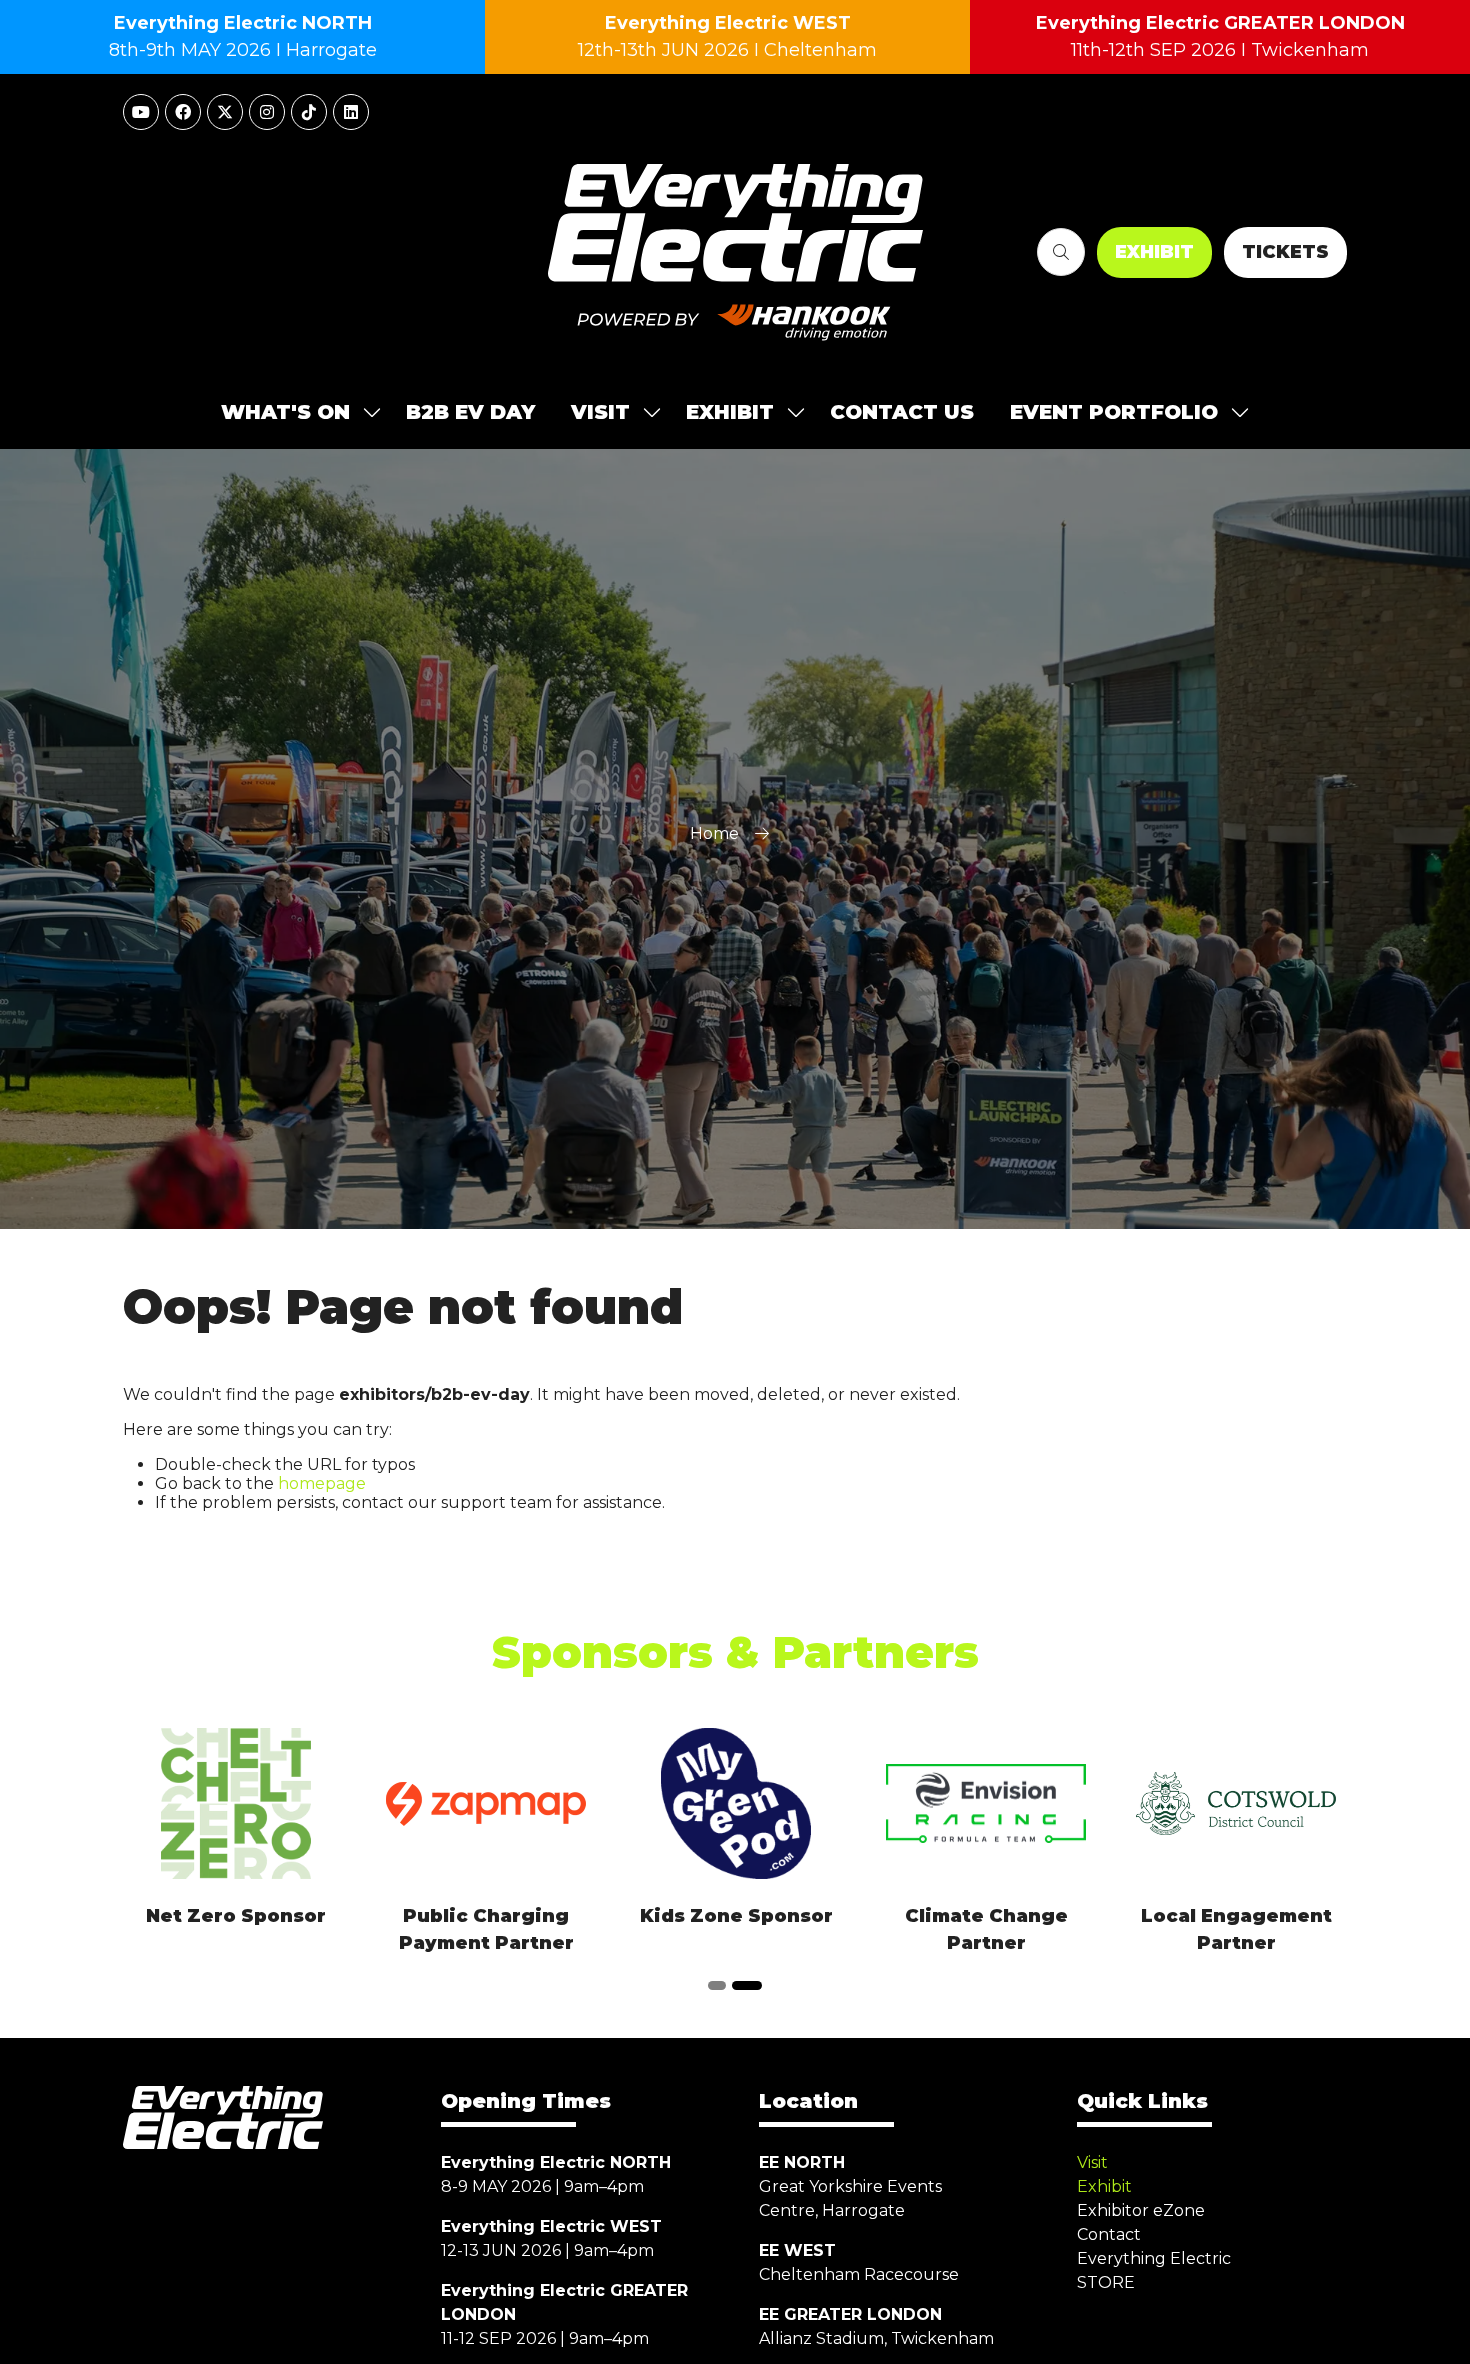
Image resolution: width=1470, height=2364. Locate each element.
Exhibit (1104, 2186)
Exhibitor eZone (1141, 2210)
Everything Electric (1154, 2258)
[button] (1061, 252)
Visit (1092, 2162)
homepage (322, 1483)
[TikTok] (309, 112)
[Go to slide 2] (747, 1985)
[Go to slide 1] (717, 1985)
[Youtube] (141, 112)
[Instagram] (267, 112)
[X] (225, 112)
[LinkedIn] (351, 112)
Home (714, 833)
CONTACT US (902, 412)
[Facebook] (183, 112)
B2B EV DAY (470, 412)
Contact (1109, 2234)
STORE (1106, 2282)
